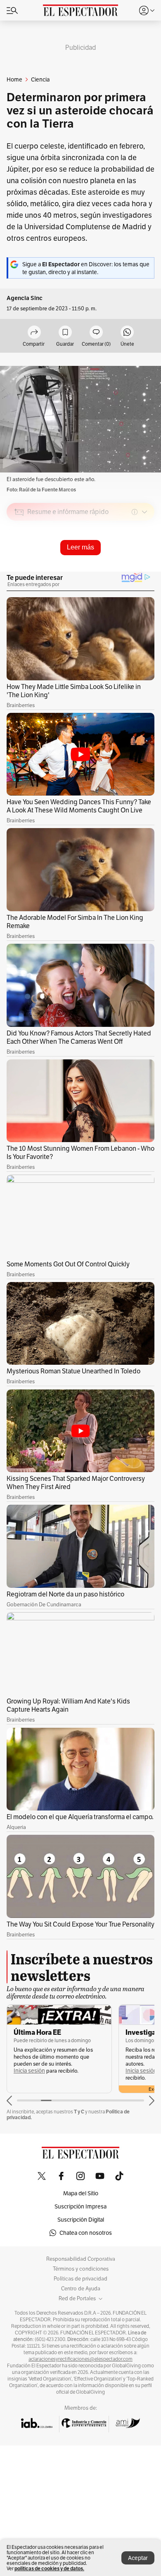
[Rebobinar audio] (120, 570)
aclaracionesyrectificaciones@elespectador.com (80, 2359)
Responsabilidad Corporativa (81, 2259)
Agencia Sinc (25, 298)
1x (145, 570)
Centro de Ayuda (81, 2289)
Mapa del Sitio (81, 2193)
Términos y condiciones (81, 2269)
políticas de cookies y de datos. (49, 2568)
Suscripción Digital (81, 2220)
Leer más (80, 547)
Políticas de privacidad (80, 2279)
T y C (79, 2112)
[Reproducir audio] (19, 559)
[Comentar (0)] (96, 333)
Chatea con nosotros (86, 2233)
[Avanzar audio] (133, 570)
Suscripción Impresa (80, 2206)
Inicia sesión (29, 2071)
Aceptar (138, 2558)
